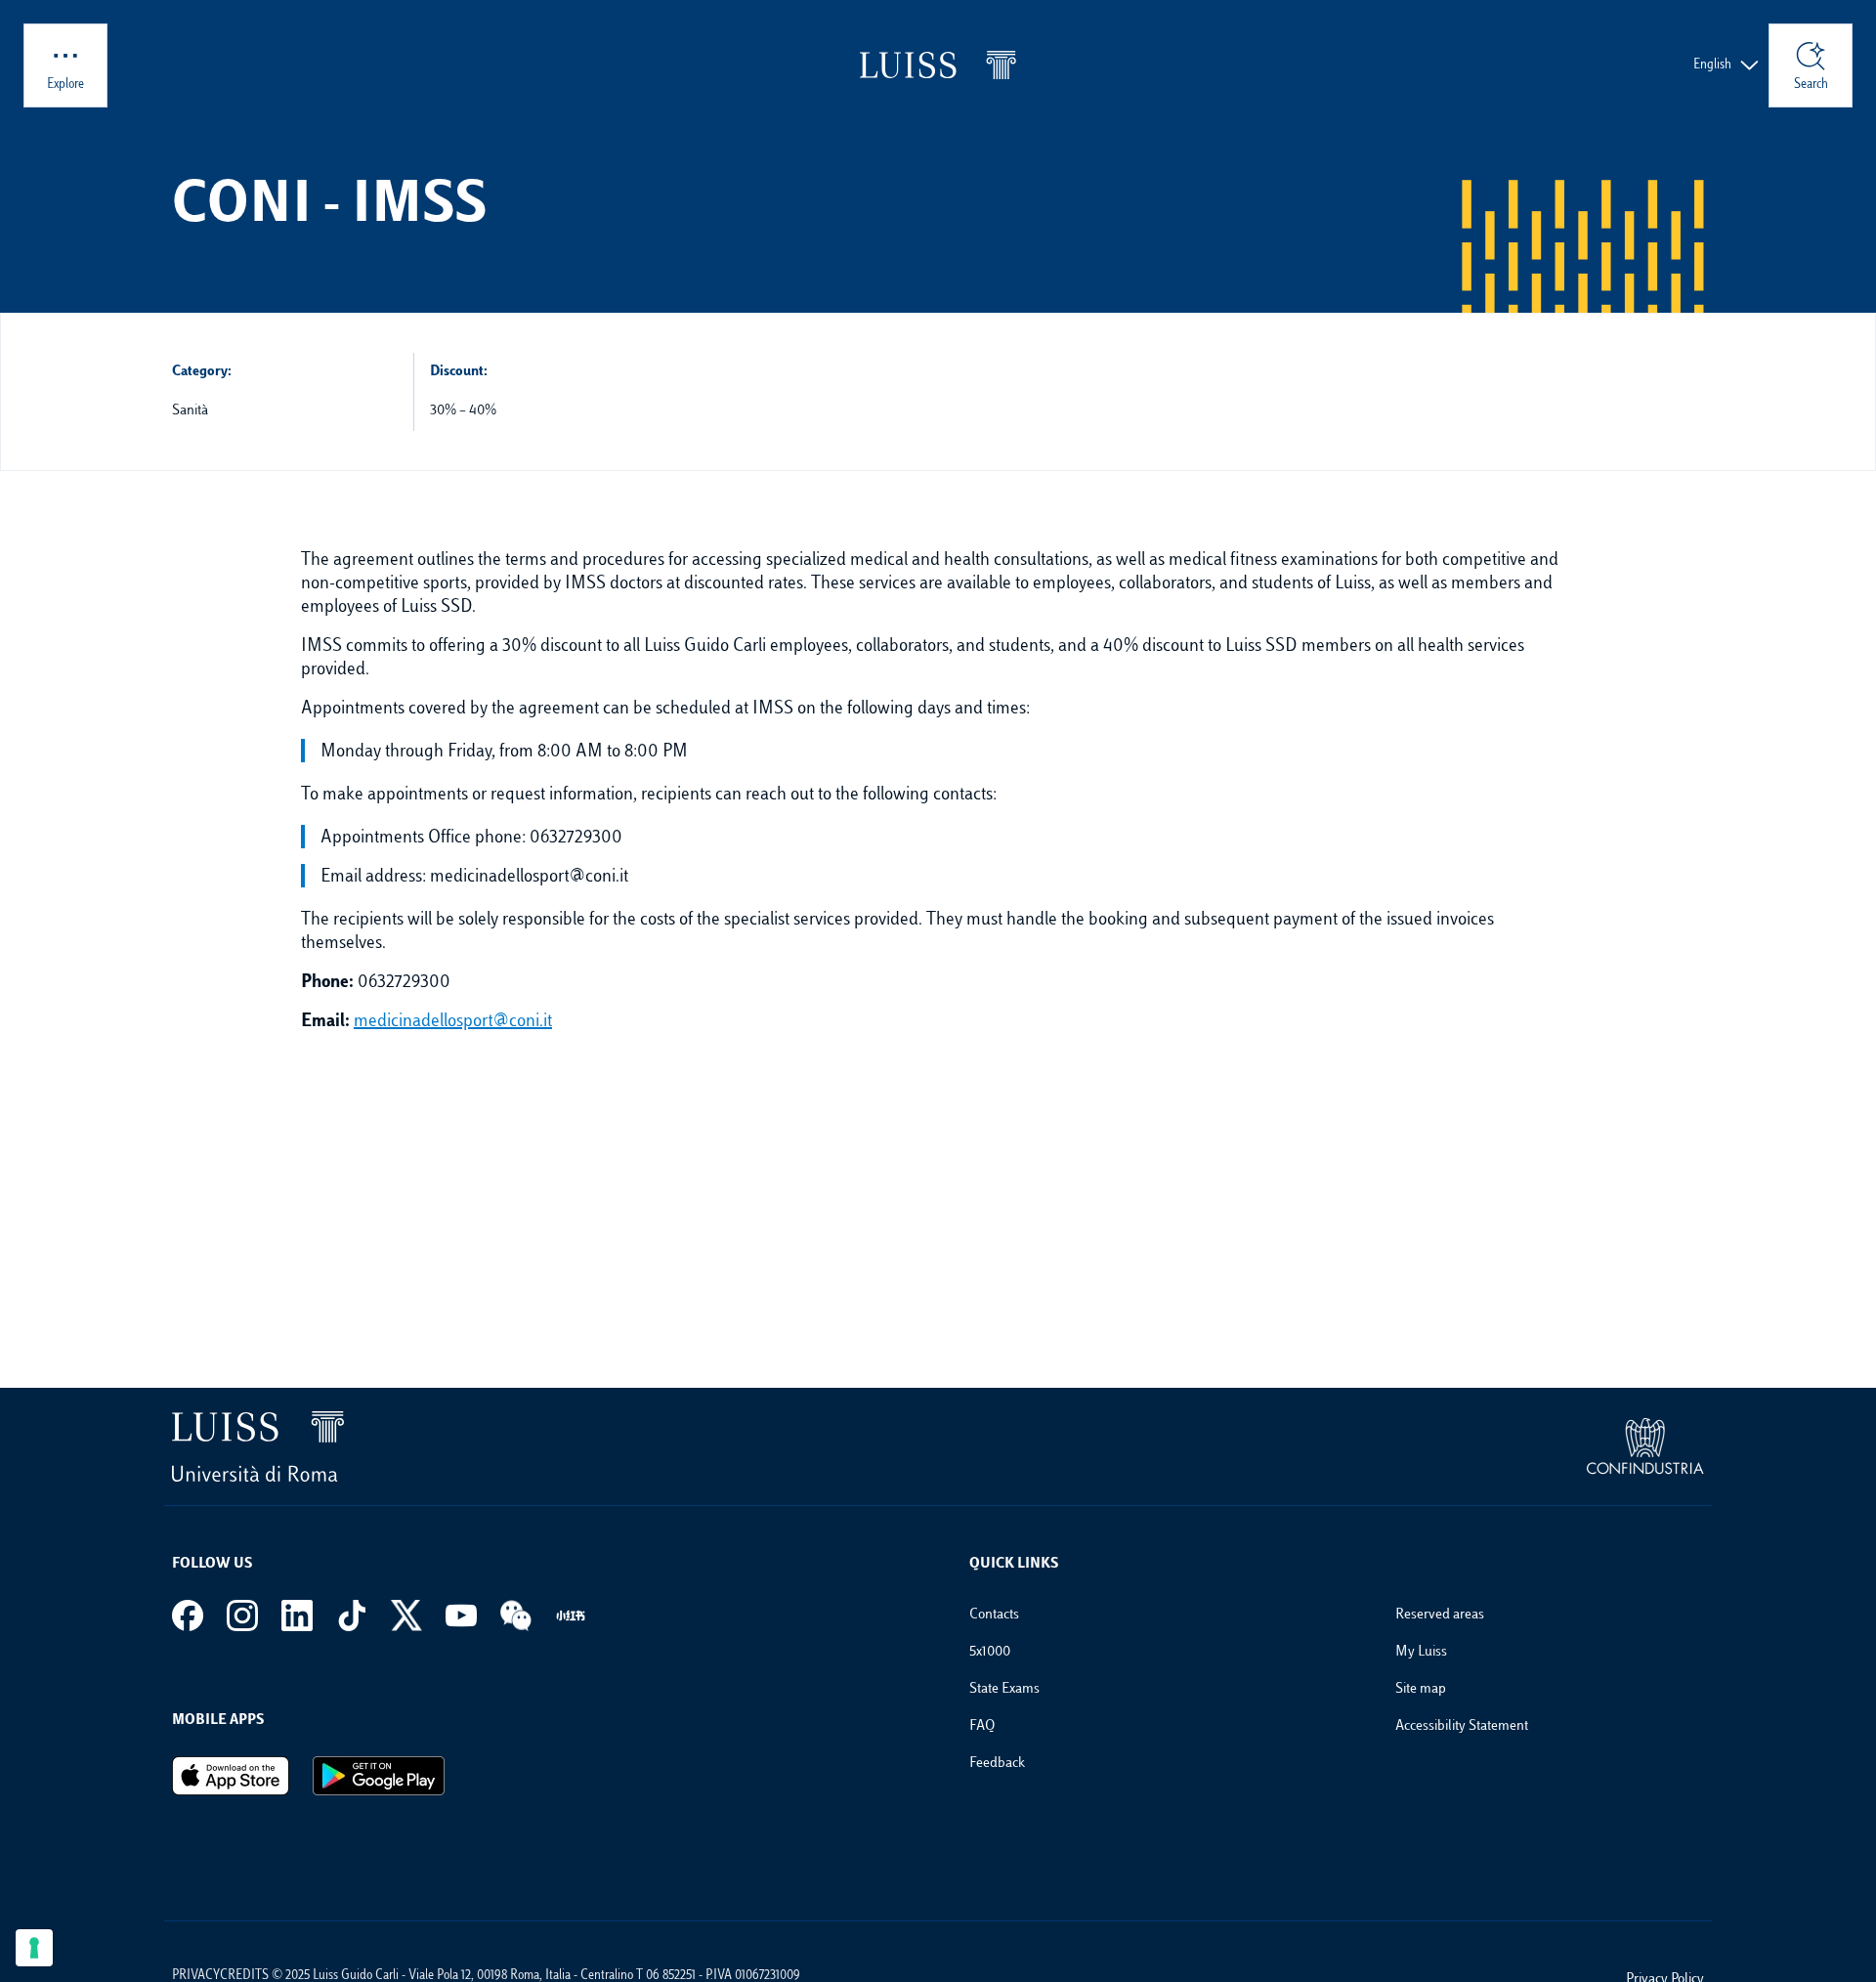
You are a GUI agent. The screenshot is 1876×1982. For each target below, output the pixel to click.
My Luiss (1421, 1652)
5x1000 (990, 1652)
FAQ (982, 1726)
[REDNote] (571, 1616)
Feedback (997, 1764)
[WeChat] (516, 1616)
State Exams (1004, 1689)
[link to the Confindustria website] (1645, 1446)
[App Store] (231, 1776)
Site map (1421, 1689)
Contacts (994, 1615)
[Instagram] (242, 1616)
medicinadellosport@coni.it (453, 1022)
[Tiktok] (352, 1616)
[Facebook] (188, 1616)
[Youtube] (461, 1616)
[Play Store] (379, 1776)
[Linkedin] (297, 1616)
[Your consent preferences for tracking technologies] (34, 1948)
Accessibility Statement (1462, 1726)
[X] (406, 1616)
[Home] (938, 65)
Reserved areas (1440, 1615)
